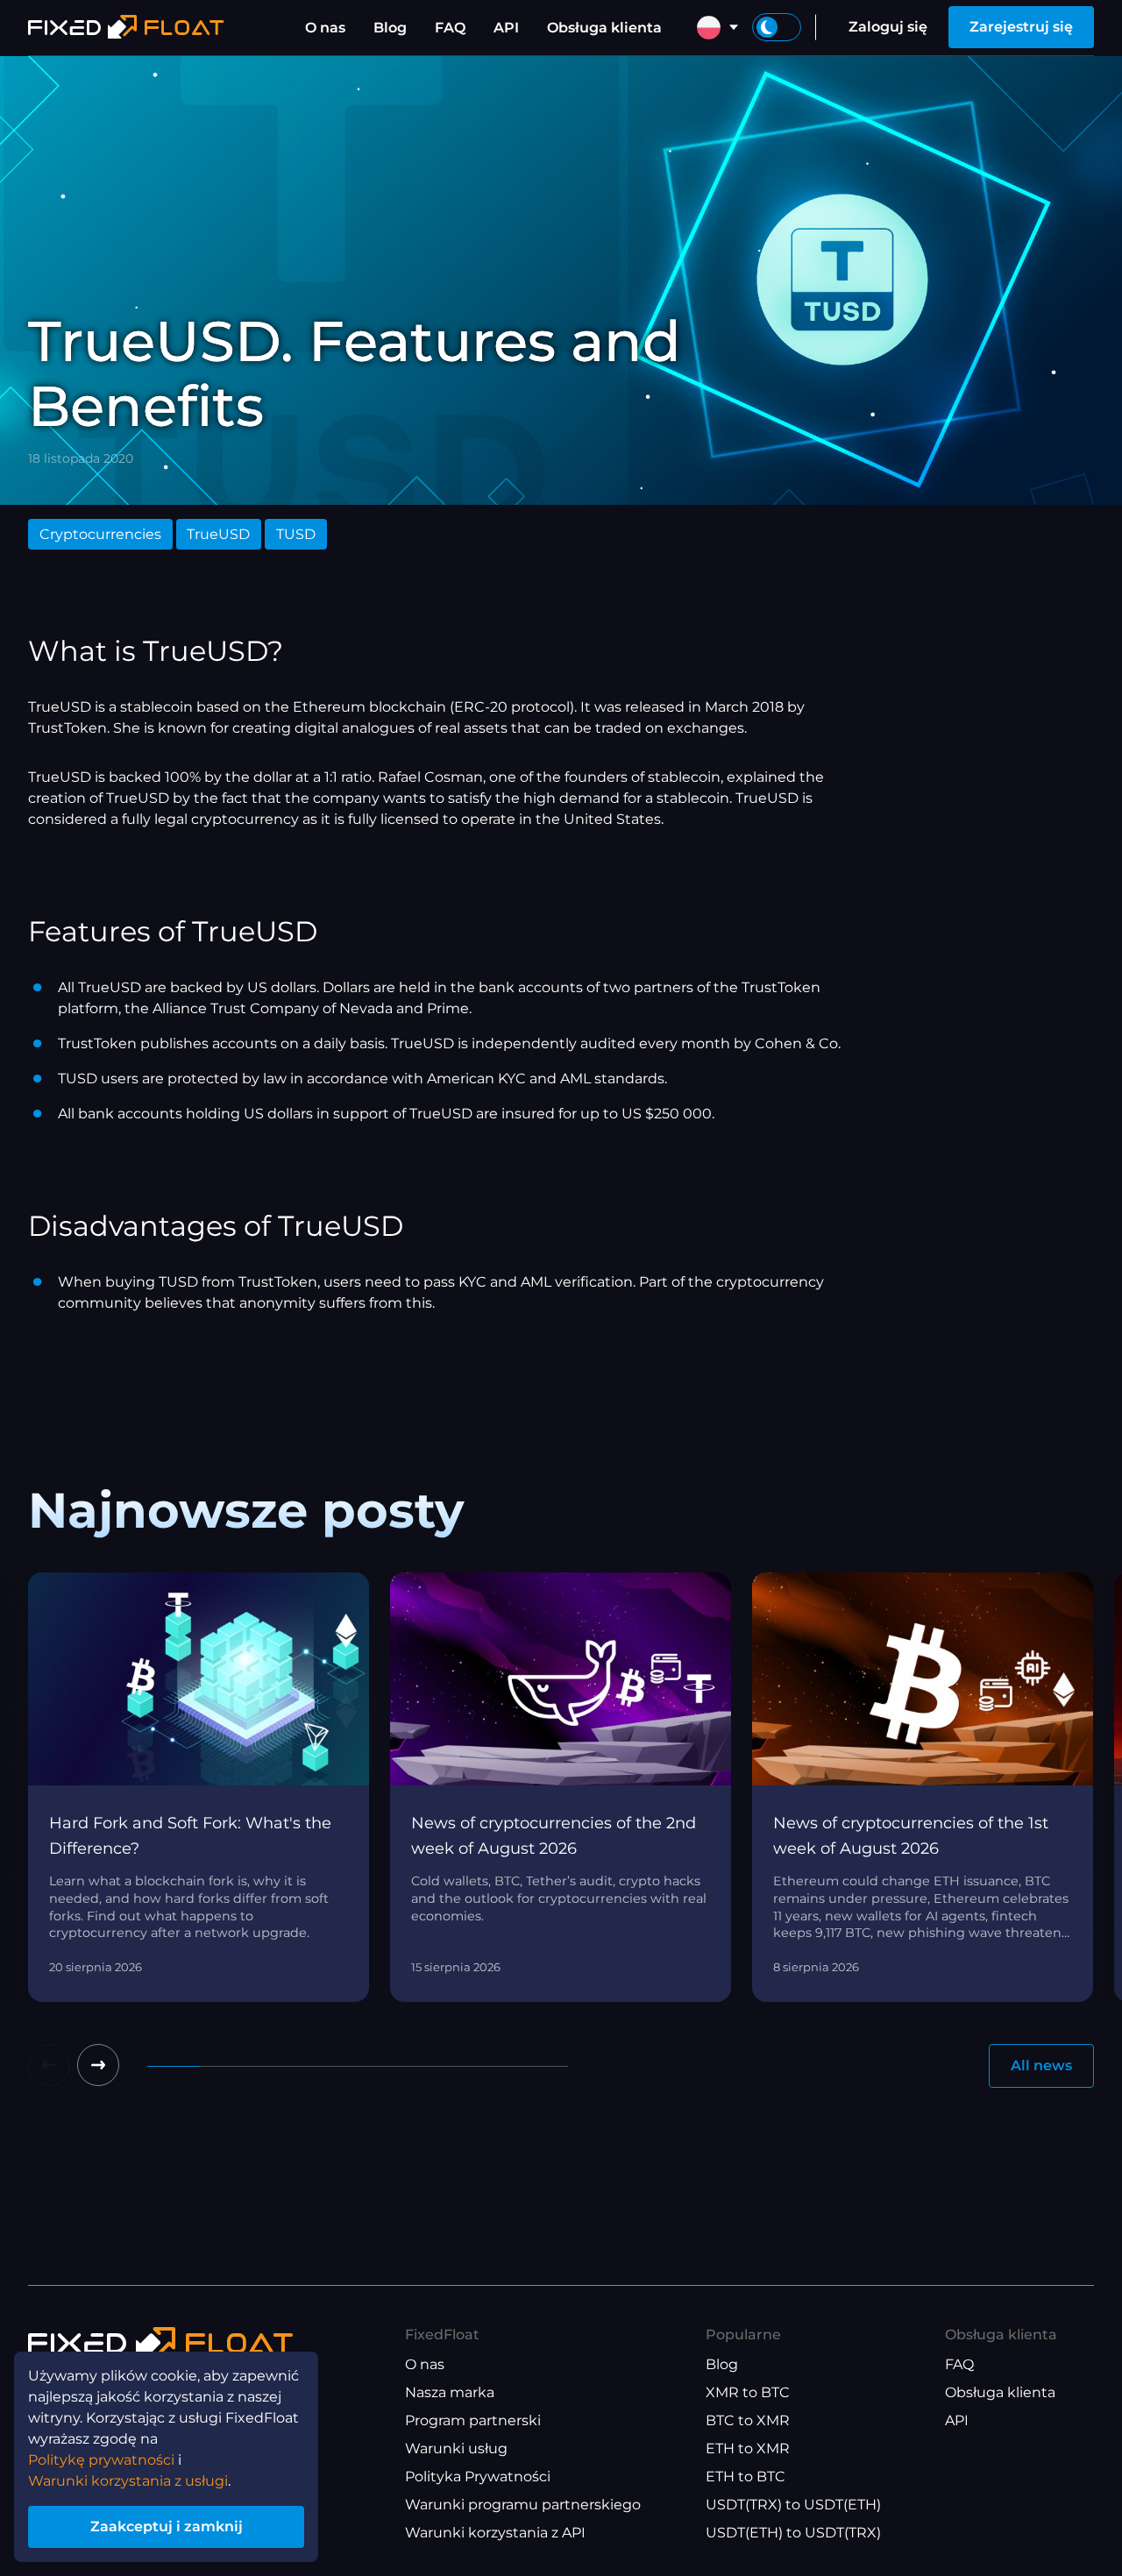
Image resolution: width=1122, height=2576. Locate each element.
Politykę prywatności (101, 2460)
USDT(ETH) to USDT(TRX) (793, 2533)
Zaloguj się (888, 27)
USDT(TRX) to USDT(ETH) (793, 2505)
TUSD (296, 534)
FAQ (450, 28)
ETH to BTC (746, 2477)
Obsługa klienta (604, 28)
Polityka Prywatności (478, 2477)
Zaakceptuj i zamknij (167, 2526)
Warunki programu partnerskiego (523, 2505)
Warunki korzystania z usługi (128, 2481)
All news (1041, 2065)
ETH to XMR (748, 2448)
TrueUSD (218, 534)
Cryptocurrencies (100, 534)
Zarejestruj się (1021, 27)
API (506, 28)
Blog (390, 28)
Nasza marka (450, 2392)
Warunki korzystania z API (495, 2533)
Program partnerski (473, 2420)
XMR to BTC (748, 2392)
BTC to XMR (748, 2420)
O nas (325, 28)
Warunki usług (456, 2448)
